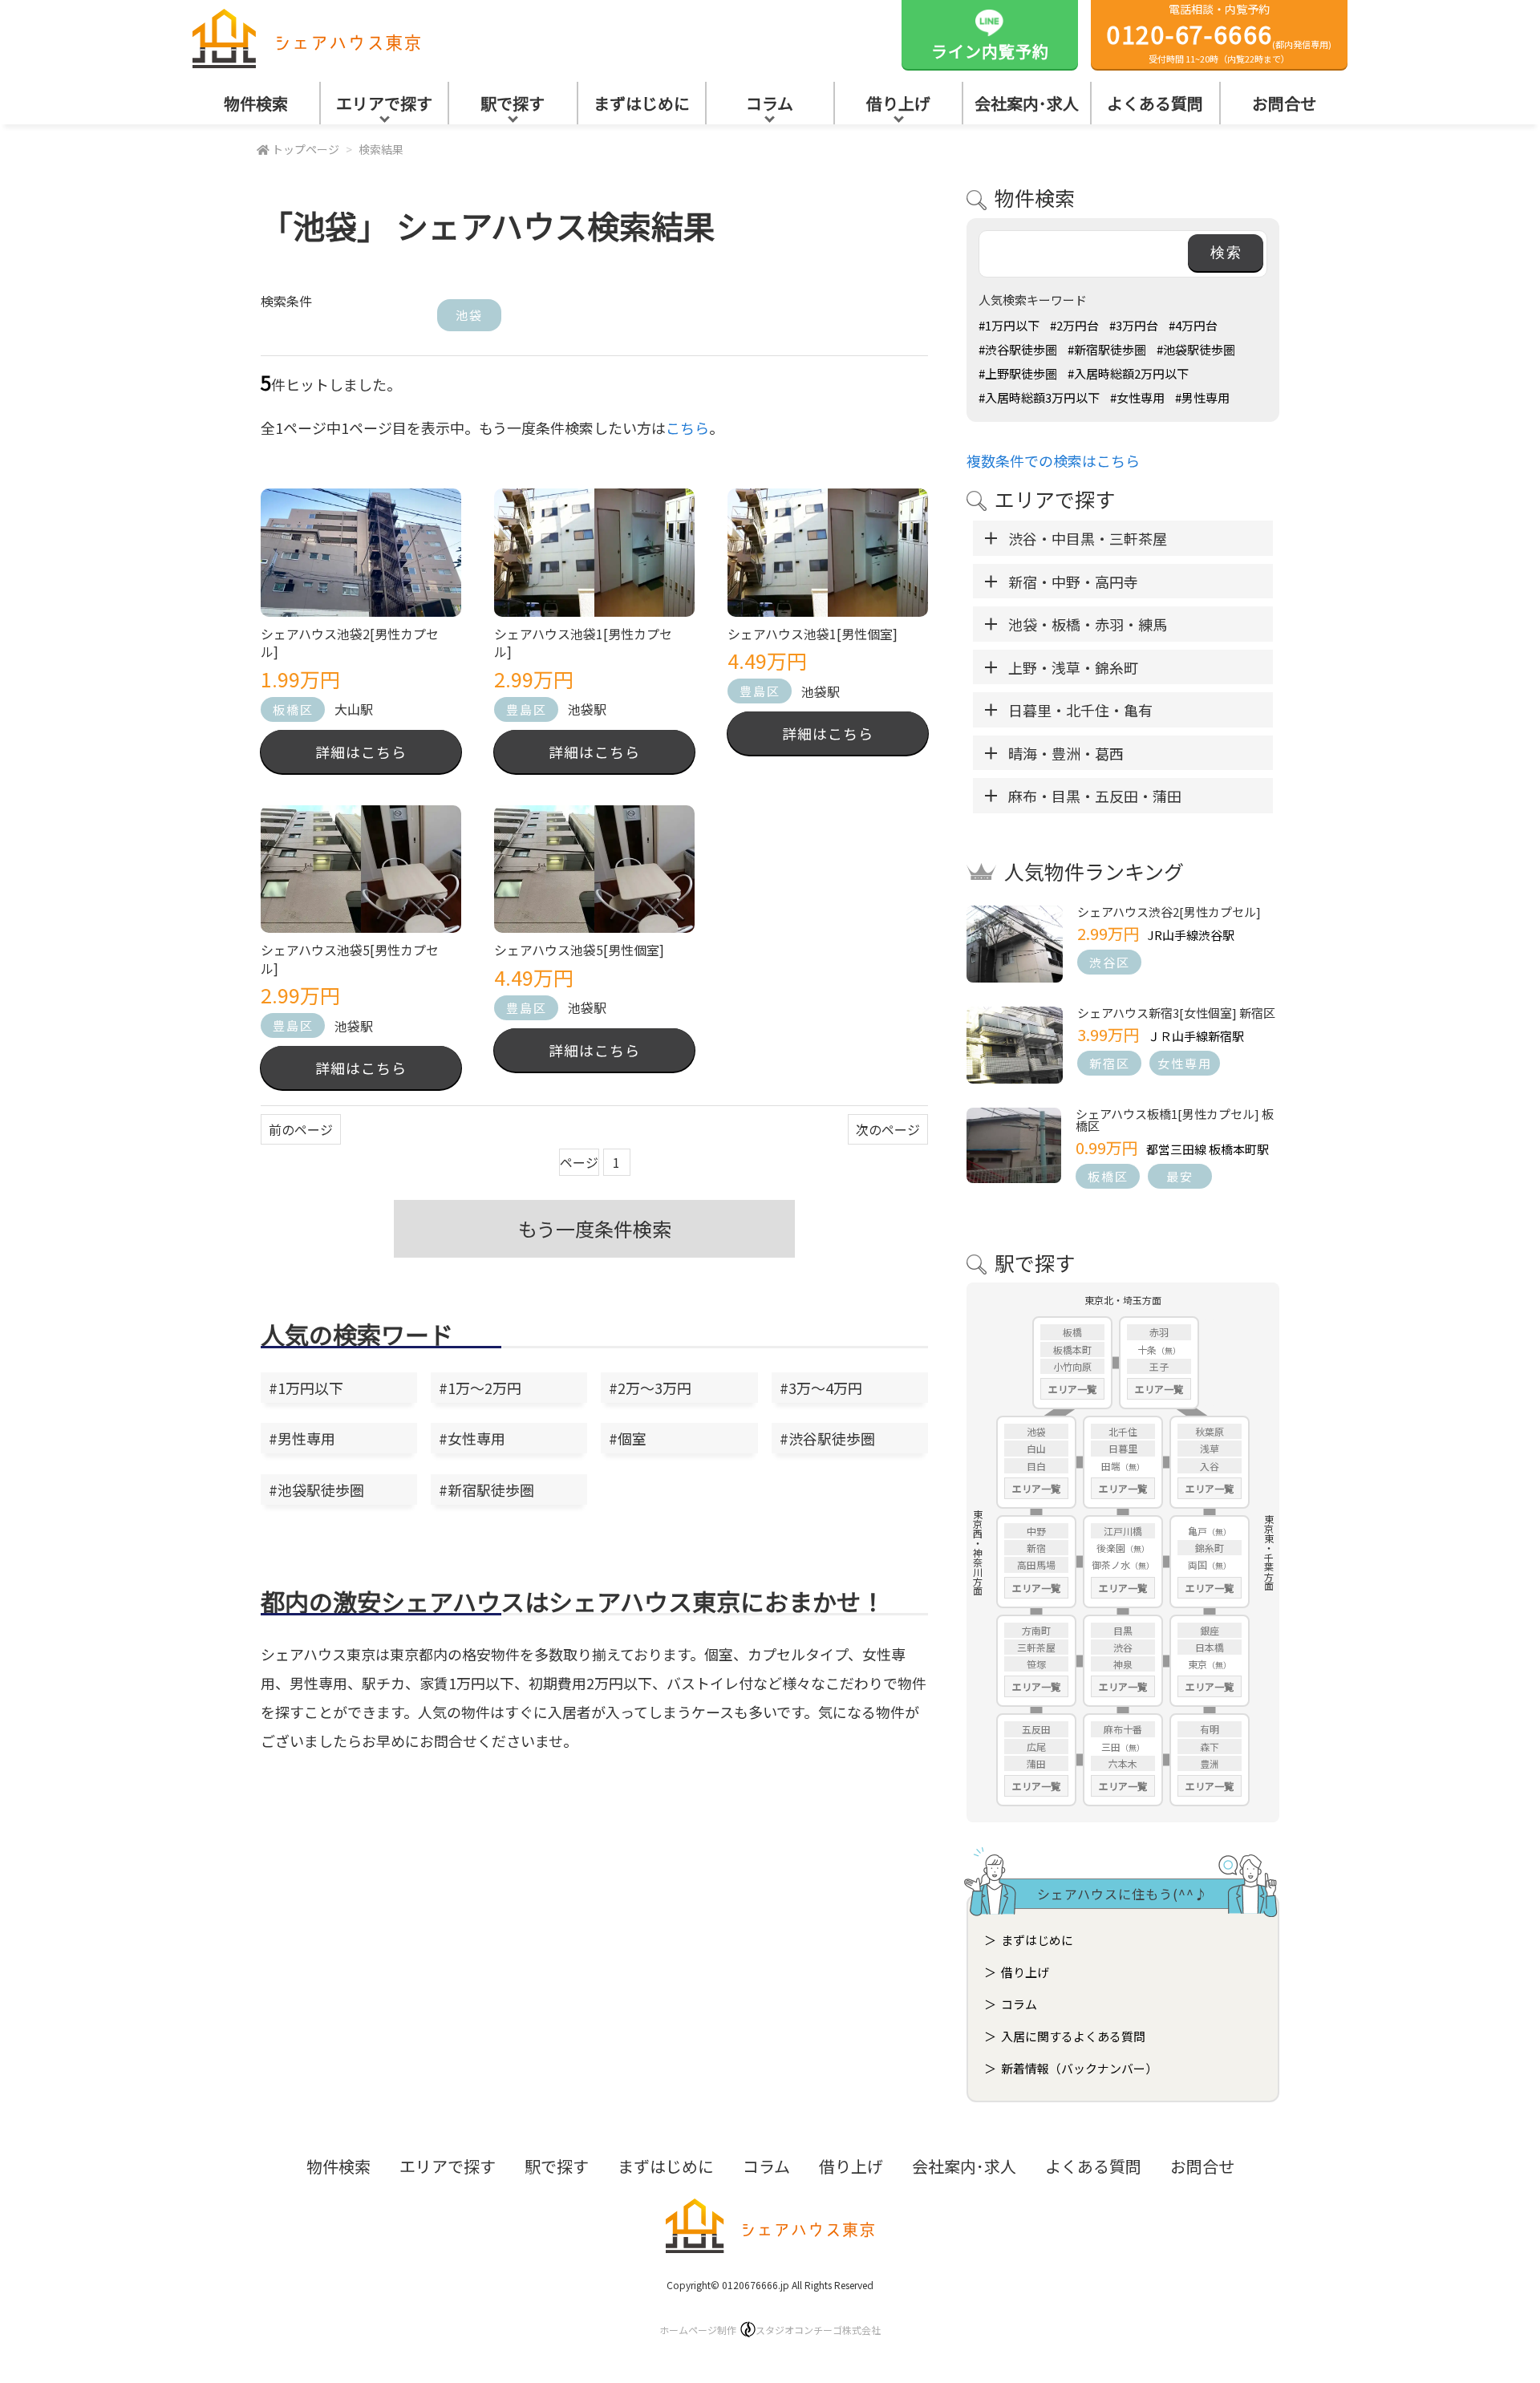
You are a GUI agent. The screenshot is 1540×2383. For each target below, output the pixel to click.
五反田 (1036, 1729)
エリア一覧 (1072, 1389)
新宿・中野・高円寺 (1073, 582)
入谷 (1210, 1466)
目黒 (1123, 1630)
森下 (1210, 1747)
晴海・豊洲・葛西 (1066, 753)
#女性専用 (472, 1438)
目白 (1036, 1466)
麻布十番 (1123, 1729)
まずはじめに (642, 103)
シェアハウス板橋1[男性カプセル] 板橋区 (1175, 1120)
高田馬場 (1036, 1564)
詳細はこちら (361, 752)
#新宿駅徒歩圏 (486, 1489)
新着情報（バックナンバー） (1079, 2068)
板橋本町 (1072, 1350)
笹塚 (1036, 1664)
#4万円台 (1193, 325)
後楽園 (1111, 1548)
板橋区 (293, 709)
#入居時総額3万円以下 (1039, 397)
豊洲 (1210, 1763)
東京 (1198, 1664)
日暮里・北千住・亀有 (1080, 710)
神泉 (1123, 1664)
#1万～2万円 (480, 1388)
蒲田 (1036, 1763)
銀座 (1210, 1630)
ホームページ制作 (770, 2330)
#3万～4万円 (821, 1388)
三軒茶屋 (1036, 1647)
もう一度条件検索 (595, 1228)
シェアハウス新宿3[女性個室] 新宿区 (1176, 1013)
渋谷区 (1110, 962)
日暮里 (1123, 1448)
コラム (770, 103)
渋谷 (1123, 1647)
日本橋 (1210, 1647)
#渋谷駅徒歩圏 (827, 1438)
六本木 (1123, 1763)
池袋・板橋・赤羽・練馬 (1088, 624)
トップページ (306, 149)
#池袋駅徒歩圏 (316, 1489)
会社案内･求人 (1027, 103)
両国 (1198, 1564)
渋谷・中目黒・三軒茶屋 (1088, 538)
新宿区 (1110, 1063)
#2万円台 (1074, 325)
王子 (1159, 1366)
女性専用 (1185, 1063)
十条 (1147, 1350)
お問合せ (1284, 103)
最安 (1180, 1176)
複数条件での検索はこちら (1053, 460)
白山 (1036, 1448)
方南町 (1036, 1630)
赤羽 (1159, 1332)
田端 (1111, 1466)
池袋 (469, 315)
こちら (687, 428)
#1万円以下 (306, 1388)
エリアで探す (384, 103)
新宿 (1036, 1548)
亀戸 (1198, 1531)
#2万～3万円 (650, 1388)
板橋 (1072, 1332)
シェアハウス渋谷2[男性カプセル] (1169, 912)
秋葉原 (1210, 1431)
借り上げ (898, 103)
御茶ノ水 (1111, 1564)
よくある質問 (1155, 103)
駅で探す (513, 103)
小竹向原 (1072, 1366)
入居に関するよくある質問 (1073, 2036)
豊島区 (527, 709)
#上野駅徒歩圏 (1018, 373)
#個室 (628, 1438)
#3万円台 (1134, 325)
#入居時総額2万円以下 (1128, 373)
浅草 (1210, 1448)
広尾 (1036, 1747)
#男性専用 (302, 1438)
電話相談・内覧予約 (1220, 33)
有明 (1210, 1729)
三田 (1111, 1747)
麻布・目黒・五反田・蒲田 (1095, 796)
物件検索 (256, 103)
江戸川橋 (1123, 1531)
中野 (1036, 1531)
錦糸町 (1210, 1548)
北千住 (1123, 1431)
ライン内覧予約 (990, 51)
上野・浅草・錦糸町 (1073, 667)
